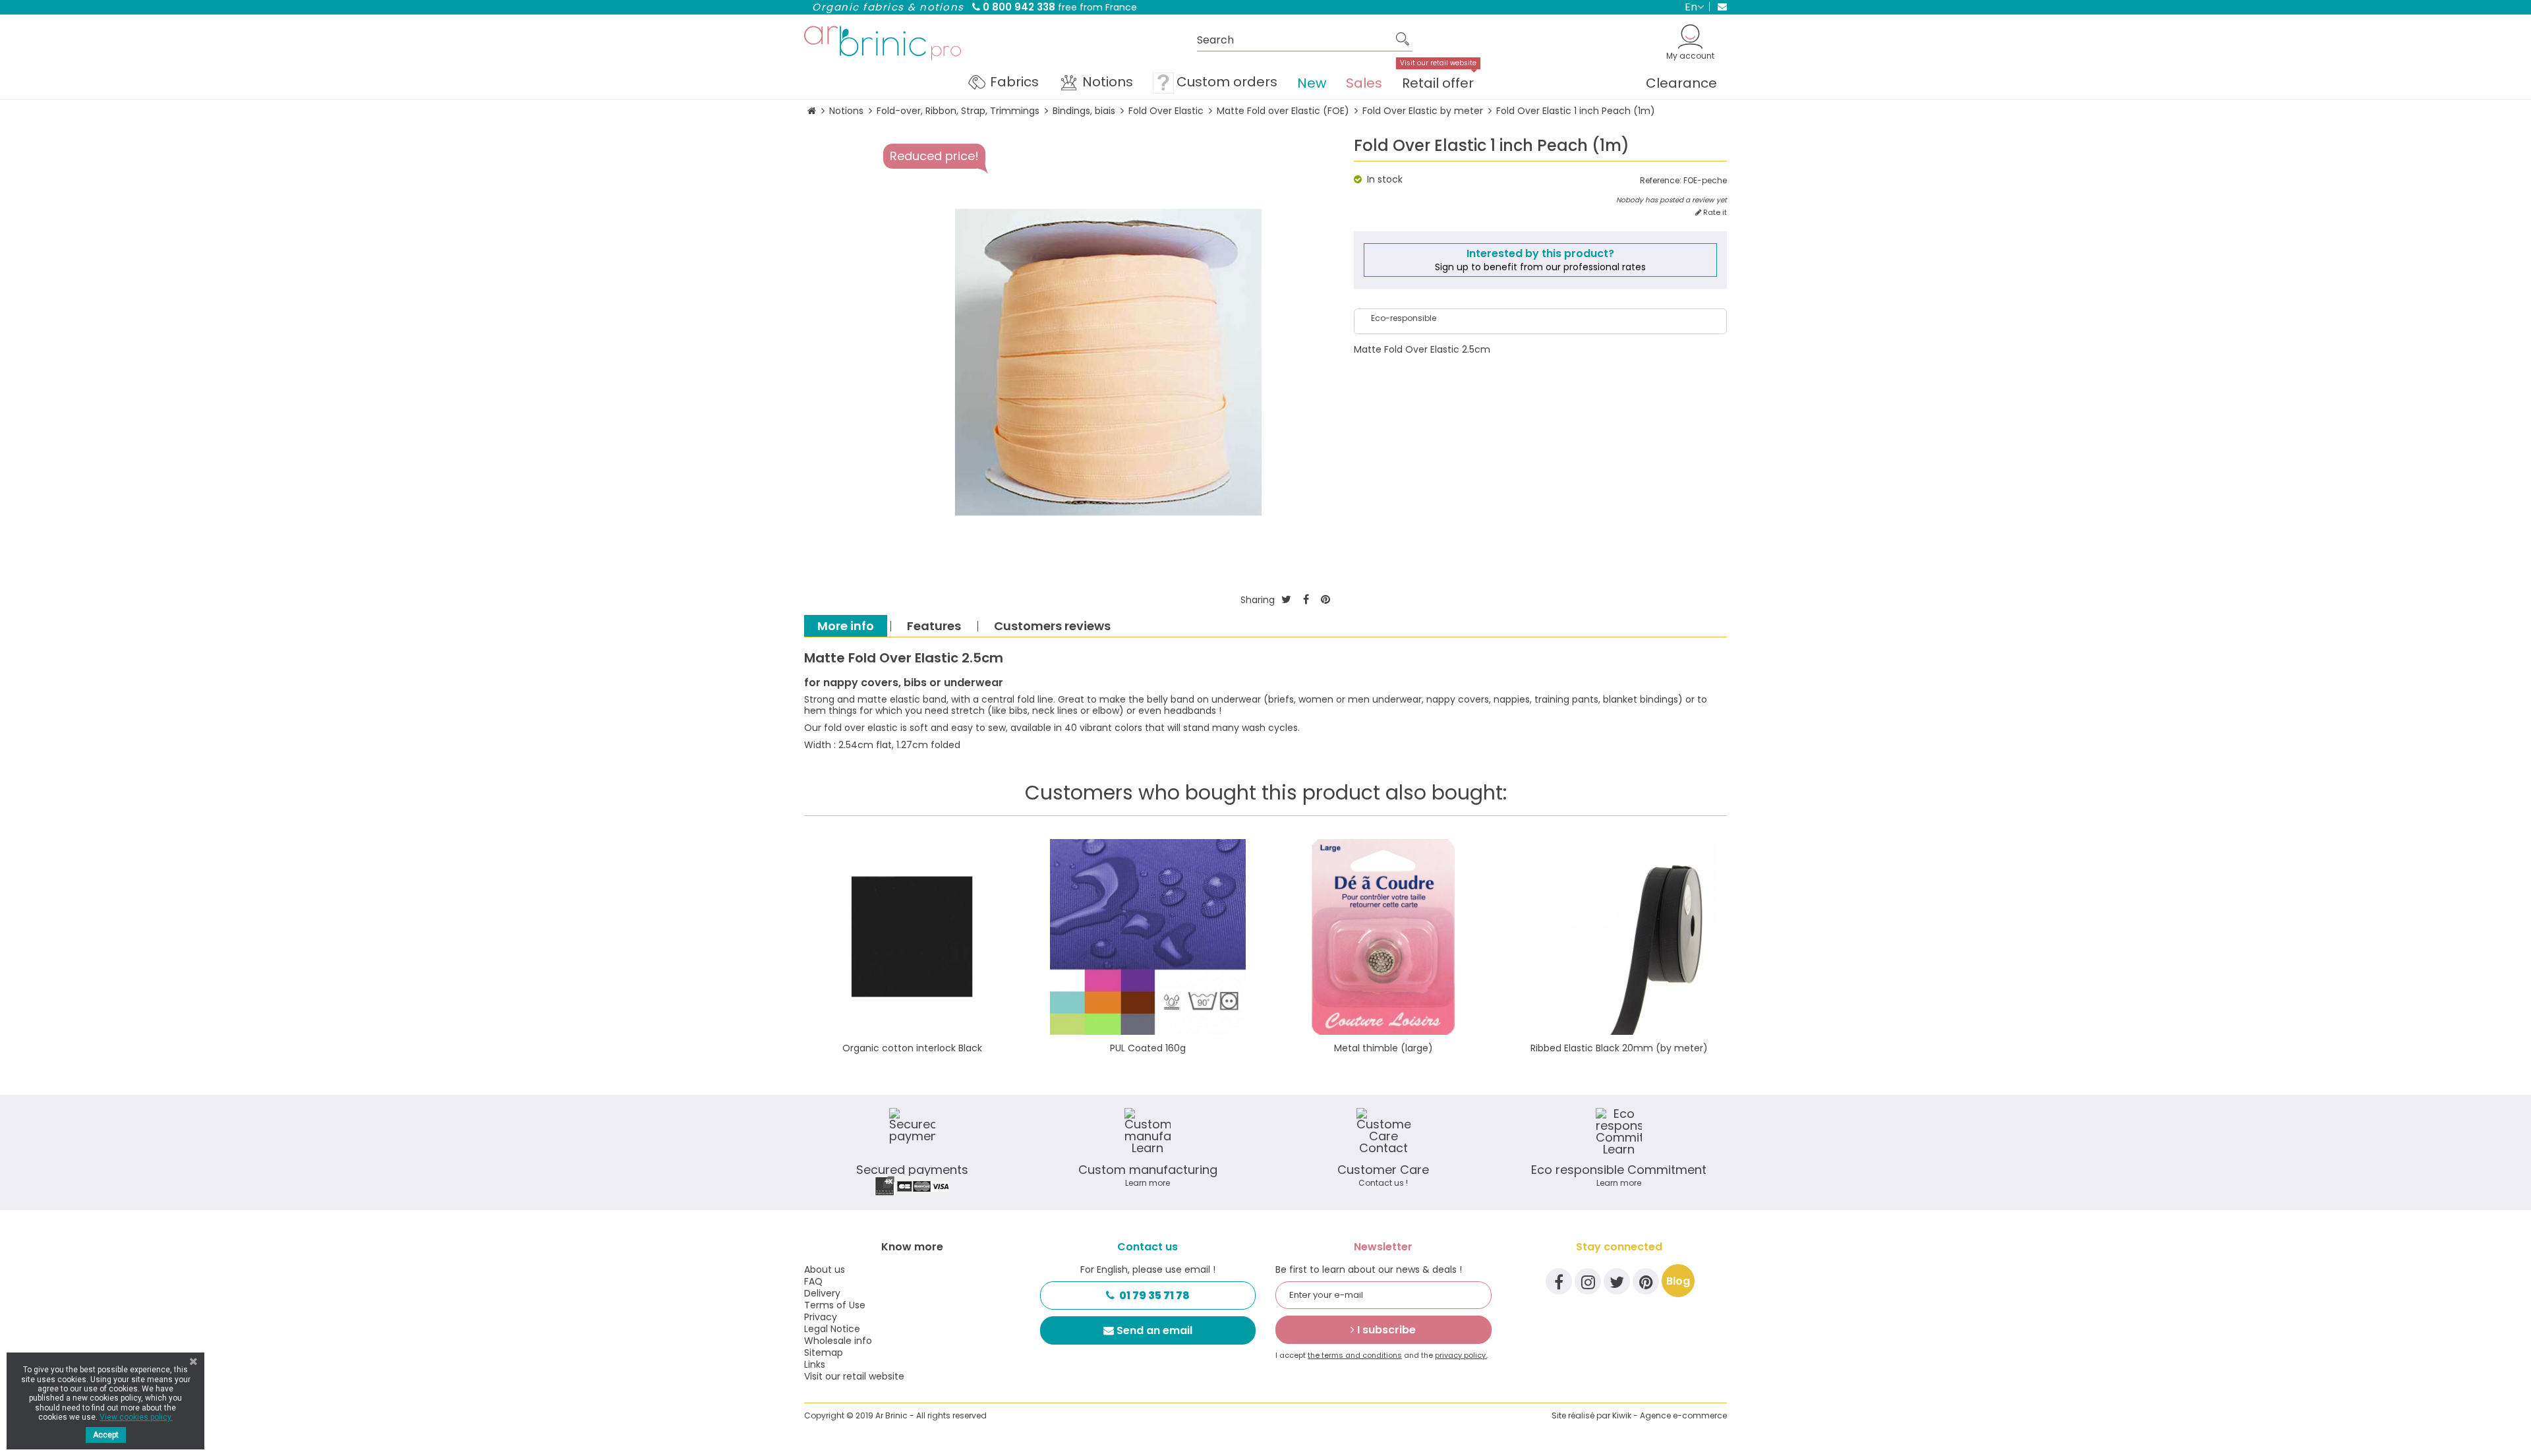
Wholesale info (838, 1341)
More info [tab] (846, 626)
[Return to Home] (812, 111)
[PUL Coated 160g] (1148, 937)
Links (815, 1364)
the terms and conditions (1355, 1355)
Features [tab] (934, 626)
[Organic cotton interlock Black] (912, 937)
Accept (106, 1435)
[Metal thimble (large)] (1383, 937)
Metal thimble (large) (1383, 1048)
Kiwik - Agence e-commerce (1670, 1415)
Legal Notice (832, 1329)
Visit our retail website (854, 1376)
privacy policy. (1461, 1355)
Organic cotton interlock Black (912, 1048)
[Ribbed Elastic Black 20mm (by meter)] (1619, 937)
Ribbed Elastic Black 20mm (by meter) (1619, 1048)
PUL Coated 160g (1148, 1048)
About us (825, 1269)
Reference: (1661, 181)
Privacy (821, 1317)
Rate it (1714, 213)
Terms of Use (835, 1305)
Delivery (822, 1293)
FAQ (813, 1281)
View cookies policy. (136, 1417)
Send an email (1154, 1330)
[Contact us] (1718, 7)
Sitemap (824, 1353)
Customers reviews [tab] (1052, 626)
